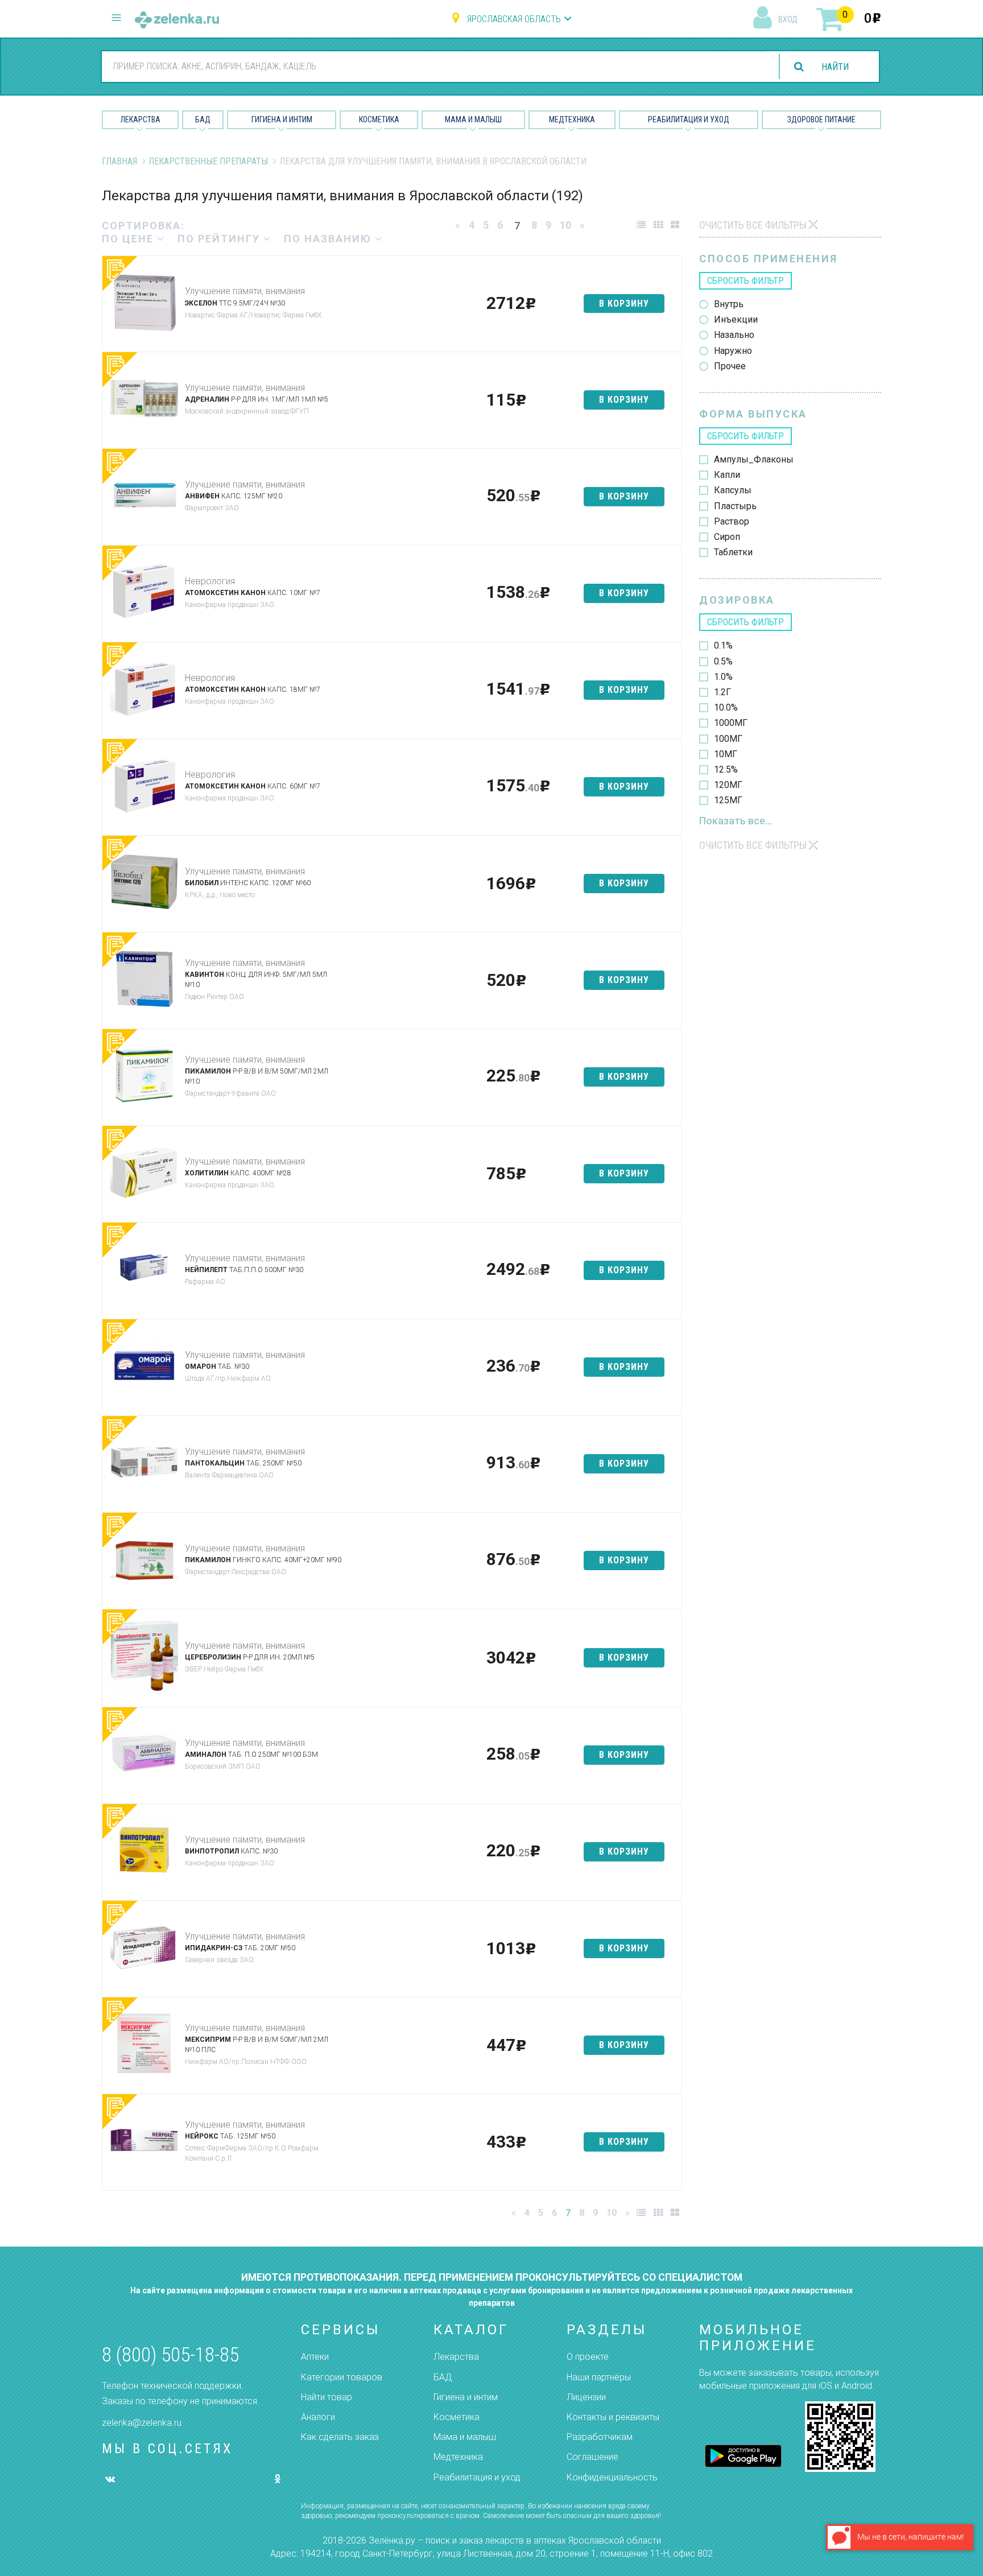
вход (788, 19)
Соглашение (592, 2457)
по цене (129, 239)
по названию (329, 239)
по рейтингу (220, 239)
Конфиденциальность (612, 2477)
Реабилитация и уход (689, 119)
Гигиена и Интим (282, 119)
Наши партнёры (599, 2377)
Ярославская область (514, 19)
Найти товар (327, 2397)
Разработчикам (600, 2437)
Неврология (210, 581)
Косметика (379, 119)
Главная (119, 161)
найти (835, 67)
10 (565, 225)
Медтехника (572, 119)
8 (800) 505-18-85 (170, 2355)
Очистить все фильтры (753, 225)
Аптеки (315, 2357)
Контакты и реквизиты (613, 2417)
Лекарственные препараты (208, 161)
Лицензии (586, 2397)
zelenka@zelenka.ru (142, 2423)
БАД (203, 119)
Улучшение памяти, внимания (245, 291)
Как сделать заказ (340, 2437)
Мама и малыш (473, 119)
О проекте (588, 2357)
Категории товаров (342, 2377)
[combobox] (433, 66)
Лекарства (141, 119)
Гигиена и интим (466, 2397)
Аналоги (318, 2417)
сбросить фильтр (745, 281)
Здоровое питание (821, 119)
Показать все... (736, 821)
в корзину (624, 304)
